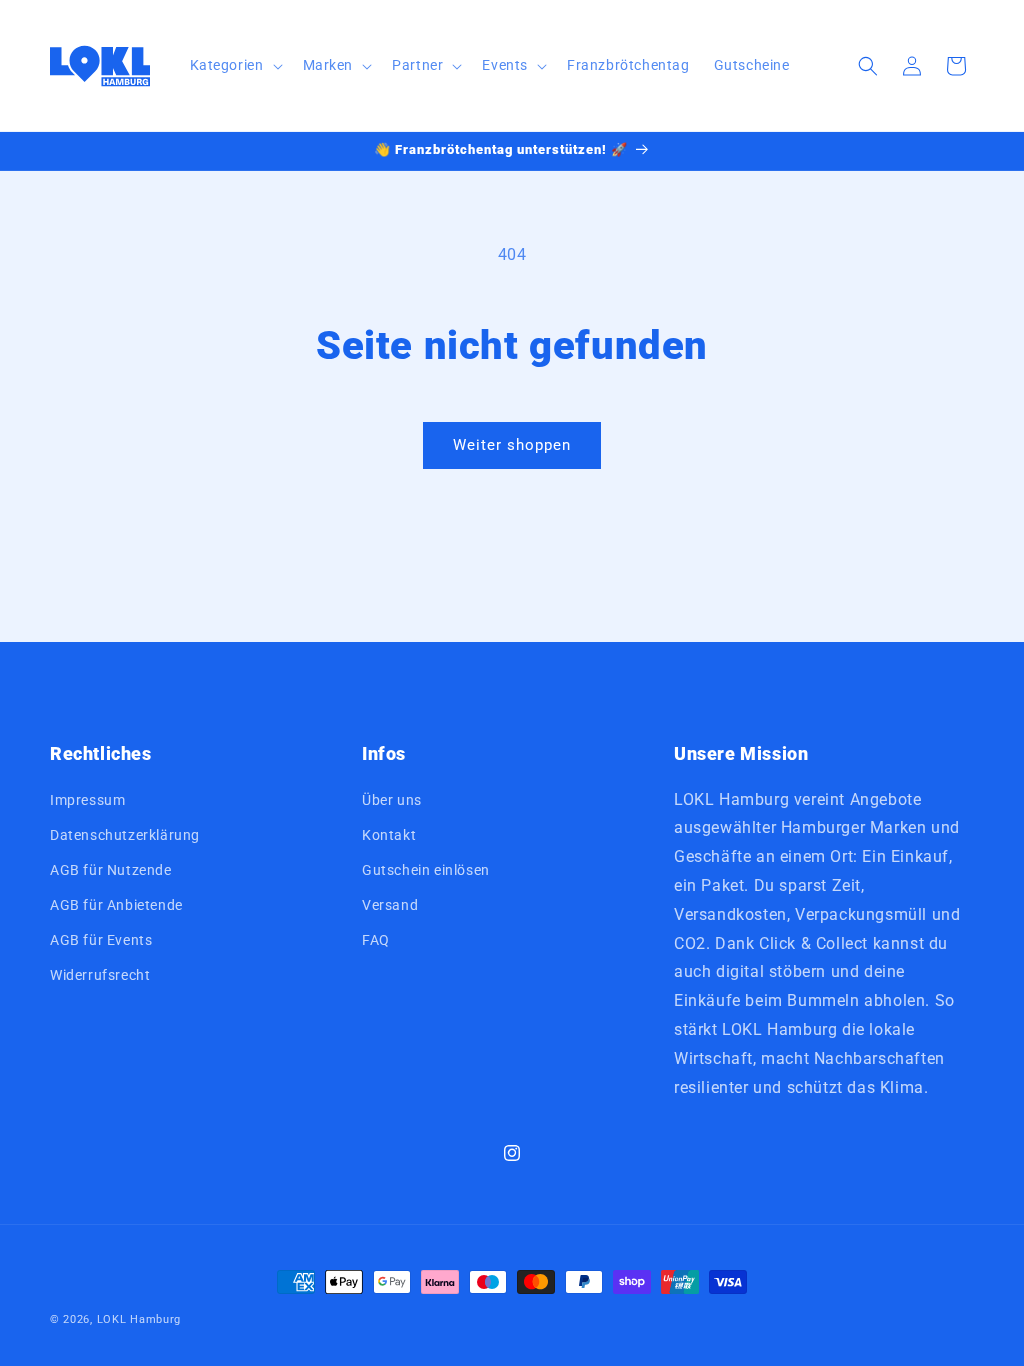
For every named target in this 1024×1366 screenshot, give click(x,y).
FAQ (376, 940)
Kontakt (389, 835)
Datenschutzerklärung (125, 835)
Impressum (87, 800)
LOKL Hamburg (139, 1319)
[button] (234, 65)
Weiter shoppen (512, 445)
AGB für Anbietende (116, 905)
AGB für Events (101, 940)
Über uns (392, 800)
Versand (390, 905)
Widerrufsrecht (100, 975)
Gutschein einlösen (426, 870)
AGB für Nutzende (111, 870)
